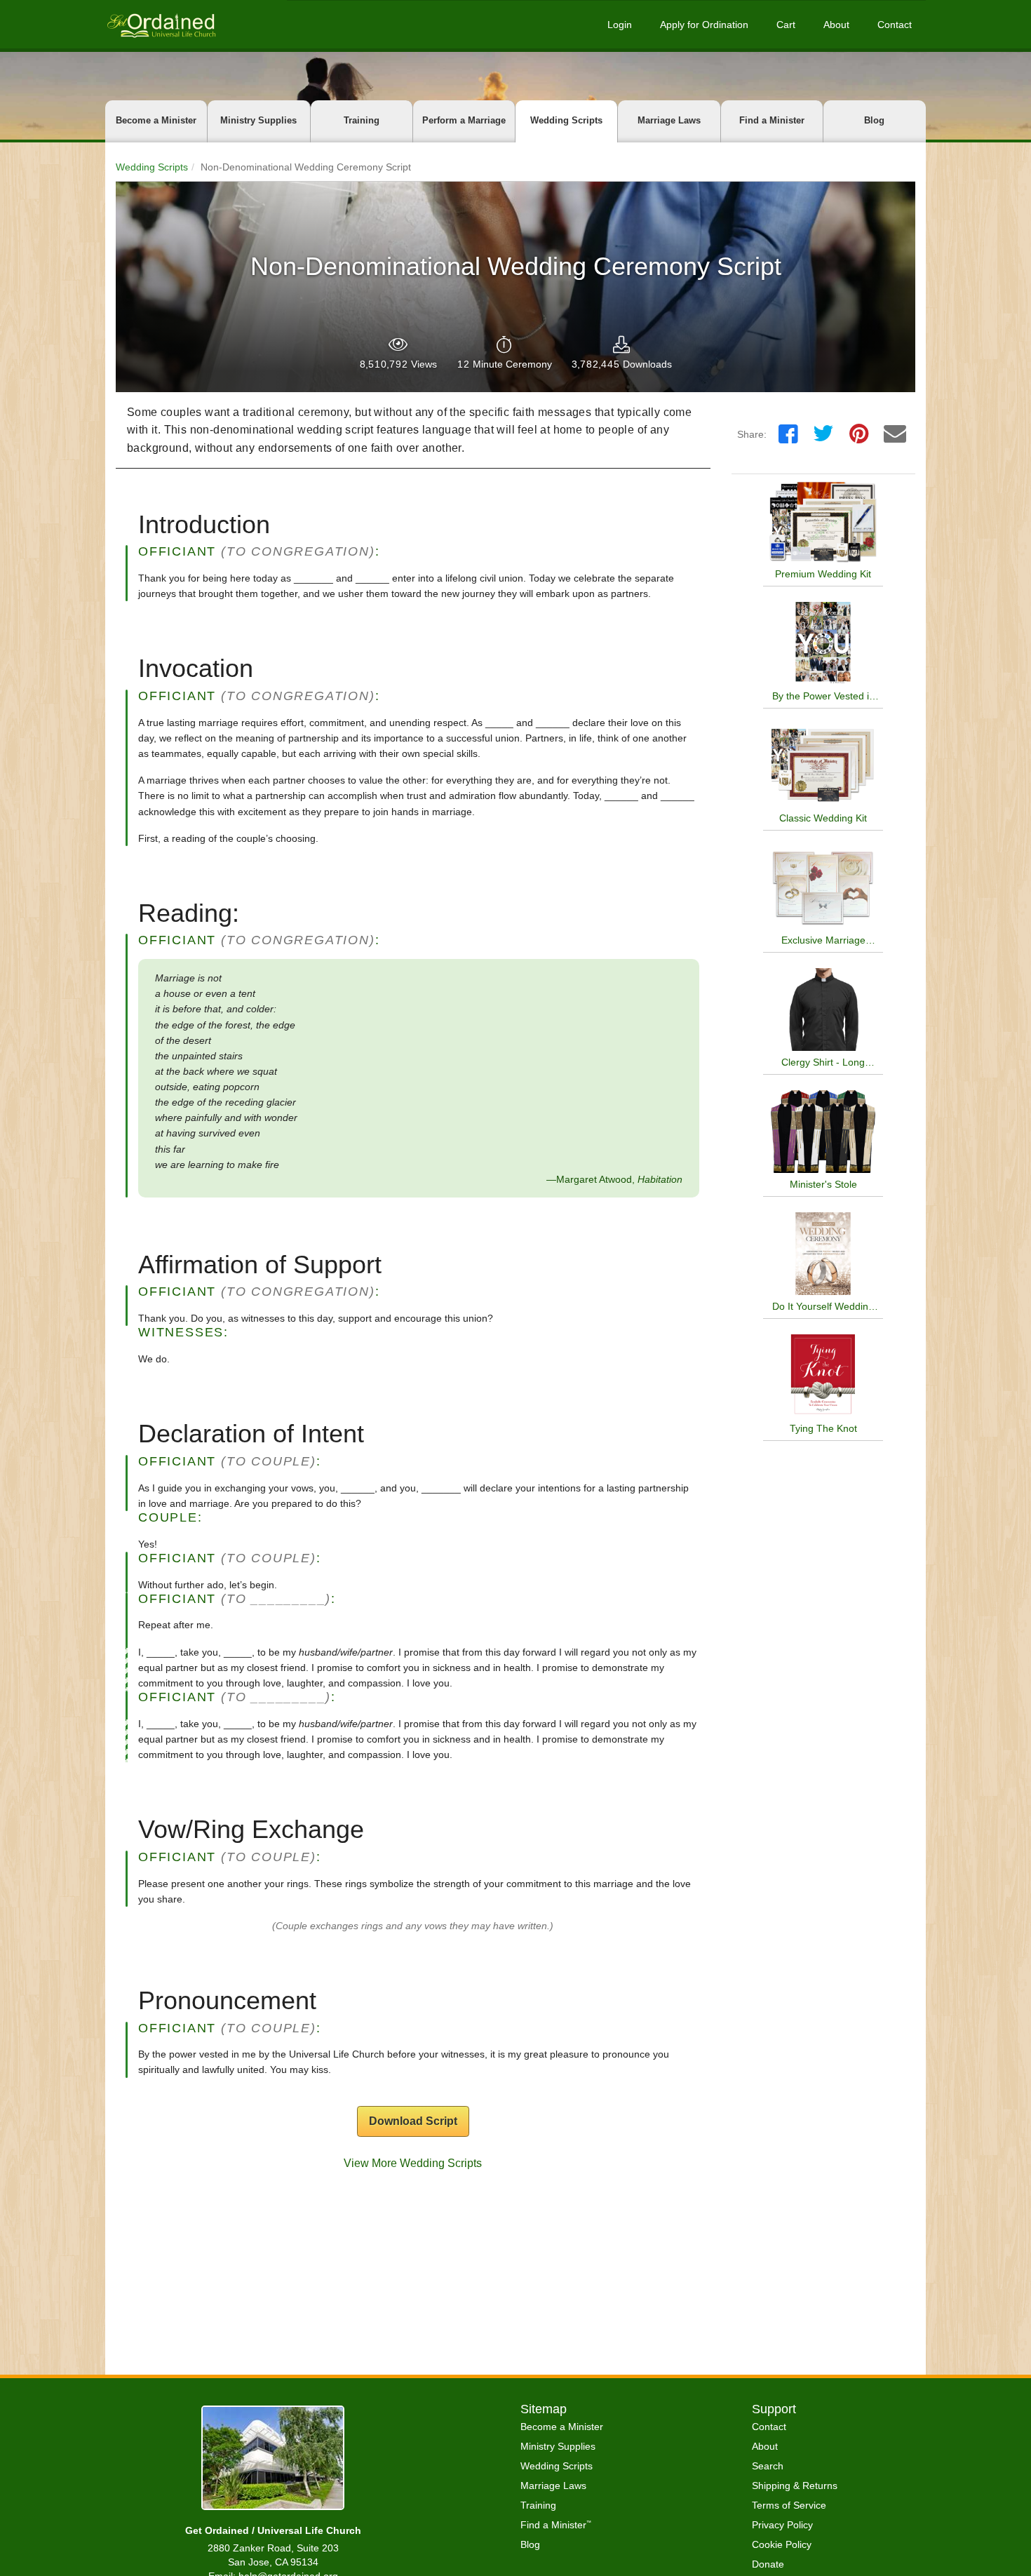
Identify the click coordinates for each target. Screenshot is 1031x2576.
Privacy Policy (782, 2525)
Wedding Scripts (566, 120)
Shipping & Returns (795, 2486)
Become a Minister (156, 120)
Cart (786, 25)
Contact (895, 25)
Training (362, 120)
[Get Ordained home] (161, 24)
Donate (768, 2564)
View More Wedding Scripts (413, 2163)
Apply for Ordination (704, 25)
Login (620, 25)
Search (768, 2466)
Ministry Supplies (258, 120)
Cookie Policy (782, 2544)
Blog (874, 120)
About (836, 25)
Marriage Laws (669, 120)
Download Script (413, 2121)
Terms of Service (789, 2505)
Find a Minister (772, 120)
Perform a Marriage (464, 120)
